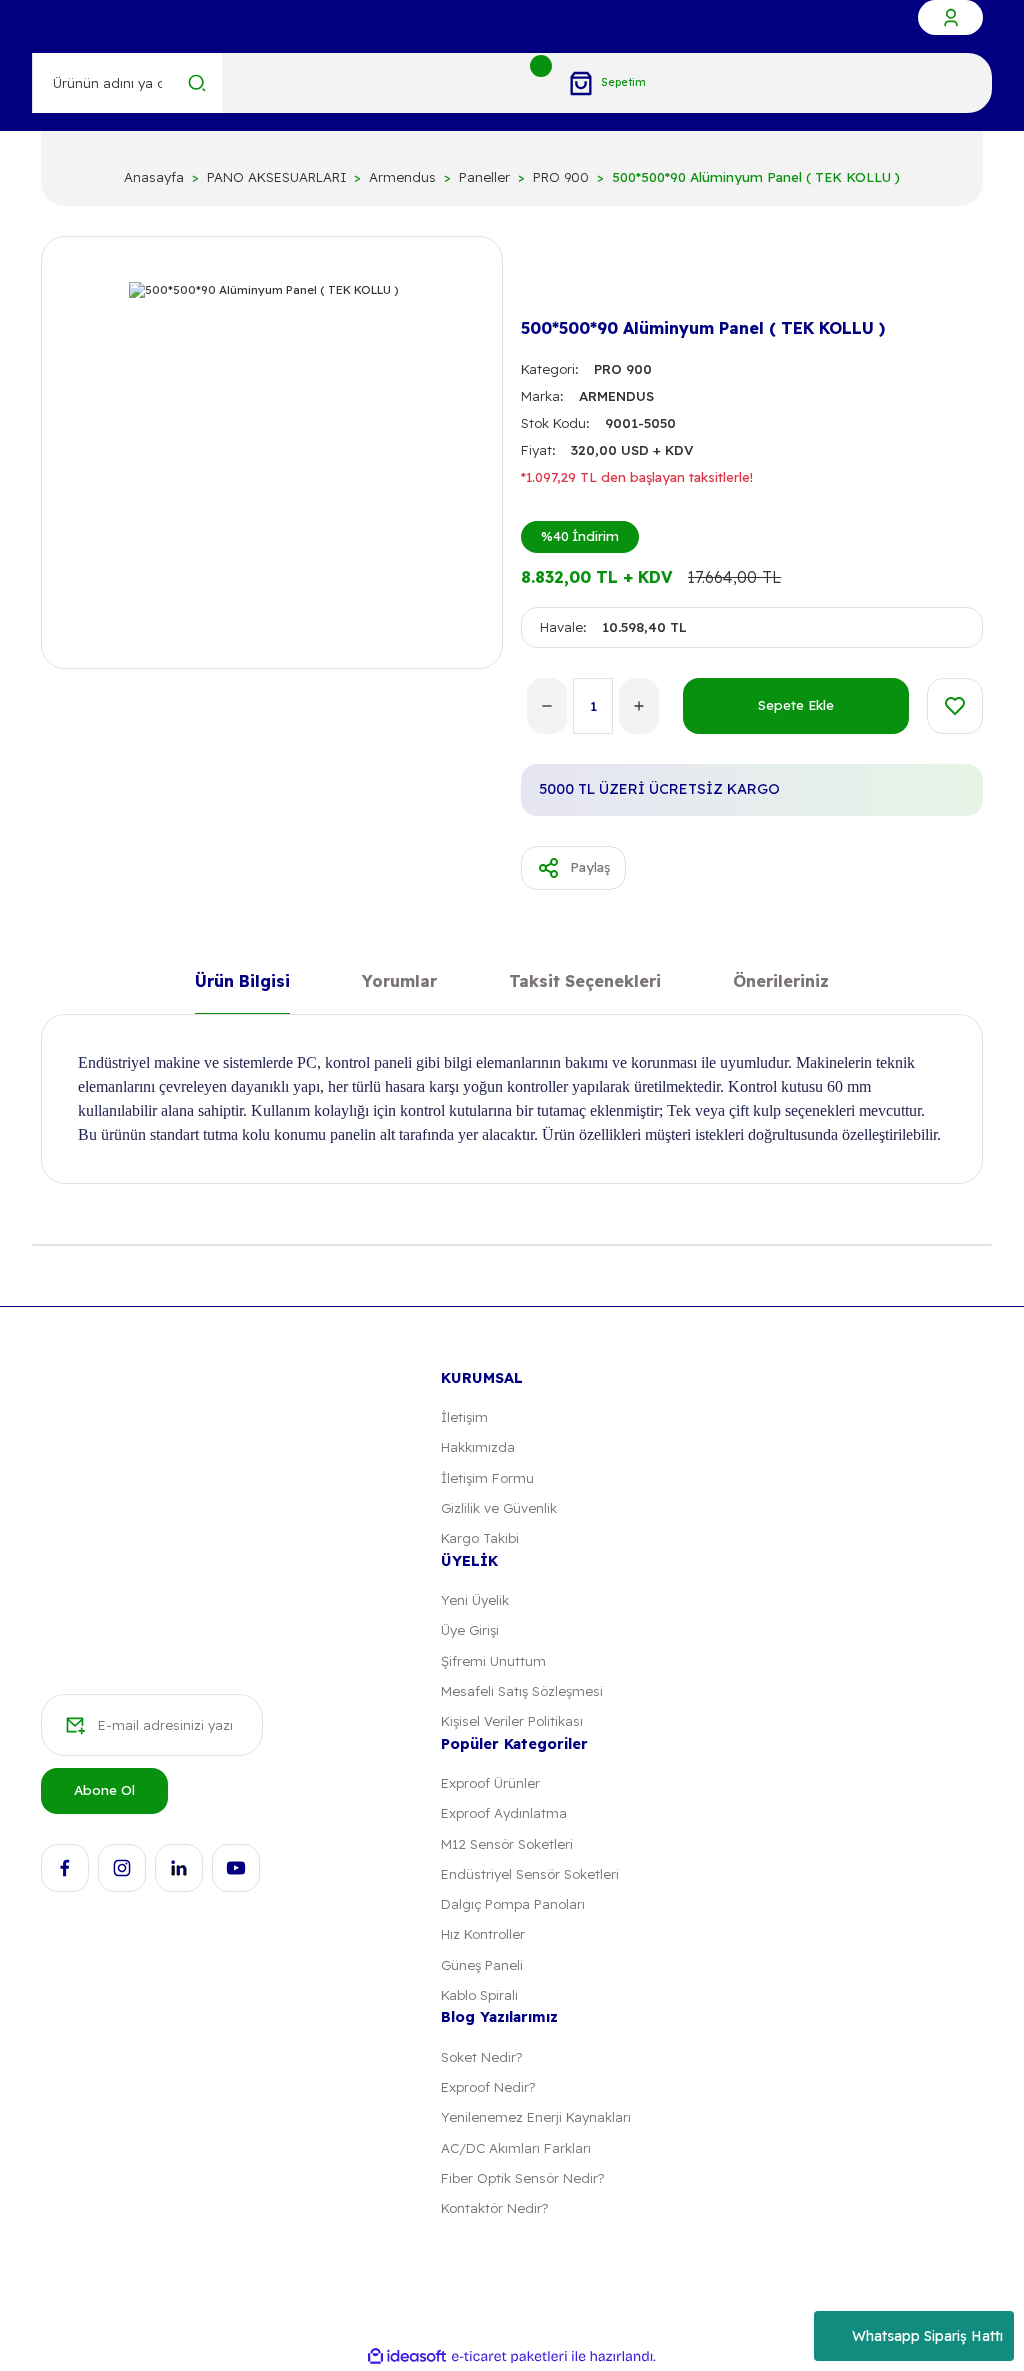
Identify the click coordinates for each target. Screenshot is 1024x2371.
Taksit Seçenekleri (585, 982)
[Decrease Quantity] (547, 706)
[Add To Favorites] (955, 706)
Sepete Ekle (796, 705)
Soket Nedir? (481, 2057)
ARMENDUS (616, 396)
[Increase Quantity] (639, 706)
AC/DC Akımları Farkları (516, 2148)
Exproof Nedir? (488, 2087)
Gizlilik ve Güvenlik (499, 1508)
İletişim (464, 1417)
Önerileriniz (781, 982)
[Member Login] (950, 17)
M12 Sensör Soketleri (507, 1844)
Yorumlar (399, 982)
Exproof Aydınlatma (504, 1813)
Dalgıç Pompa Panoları (513, 1904)
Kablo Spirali (479, 1995)
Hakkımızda (478, 1447)
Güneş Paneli (482, 1965)
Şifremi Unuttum (493, 1661)
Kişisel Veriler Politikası (512, 1721)
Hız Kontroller (483, 1934)
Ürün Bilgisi (242, 982)
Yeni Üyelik (475, 1600)
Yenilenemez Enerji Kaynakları (536, 2117)
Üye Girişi (470, 1630)
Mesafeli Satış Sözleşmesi (522, 1691)
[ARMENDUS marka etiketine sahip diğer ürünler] (553, 278)
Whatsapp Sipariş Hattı (927, 2336)
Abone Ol (104, 1790)
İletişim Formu (487, 1478)
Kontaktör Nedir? (494, 2208)
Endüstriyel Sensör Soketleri (530, 1874)
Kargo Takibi (480, 1538)
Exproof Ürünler (490, 1783)
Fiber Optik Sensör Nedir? (522, 2178)
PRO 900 (623, 369)
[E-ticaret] (509, 2356)
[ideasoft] (407, 2357)
